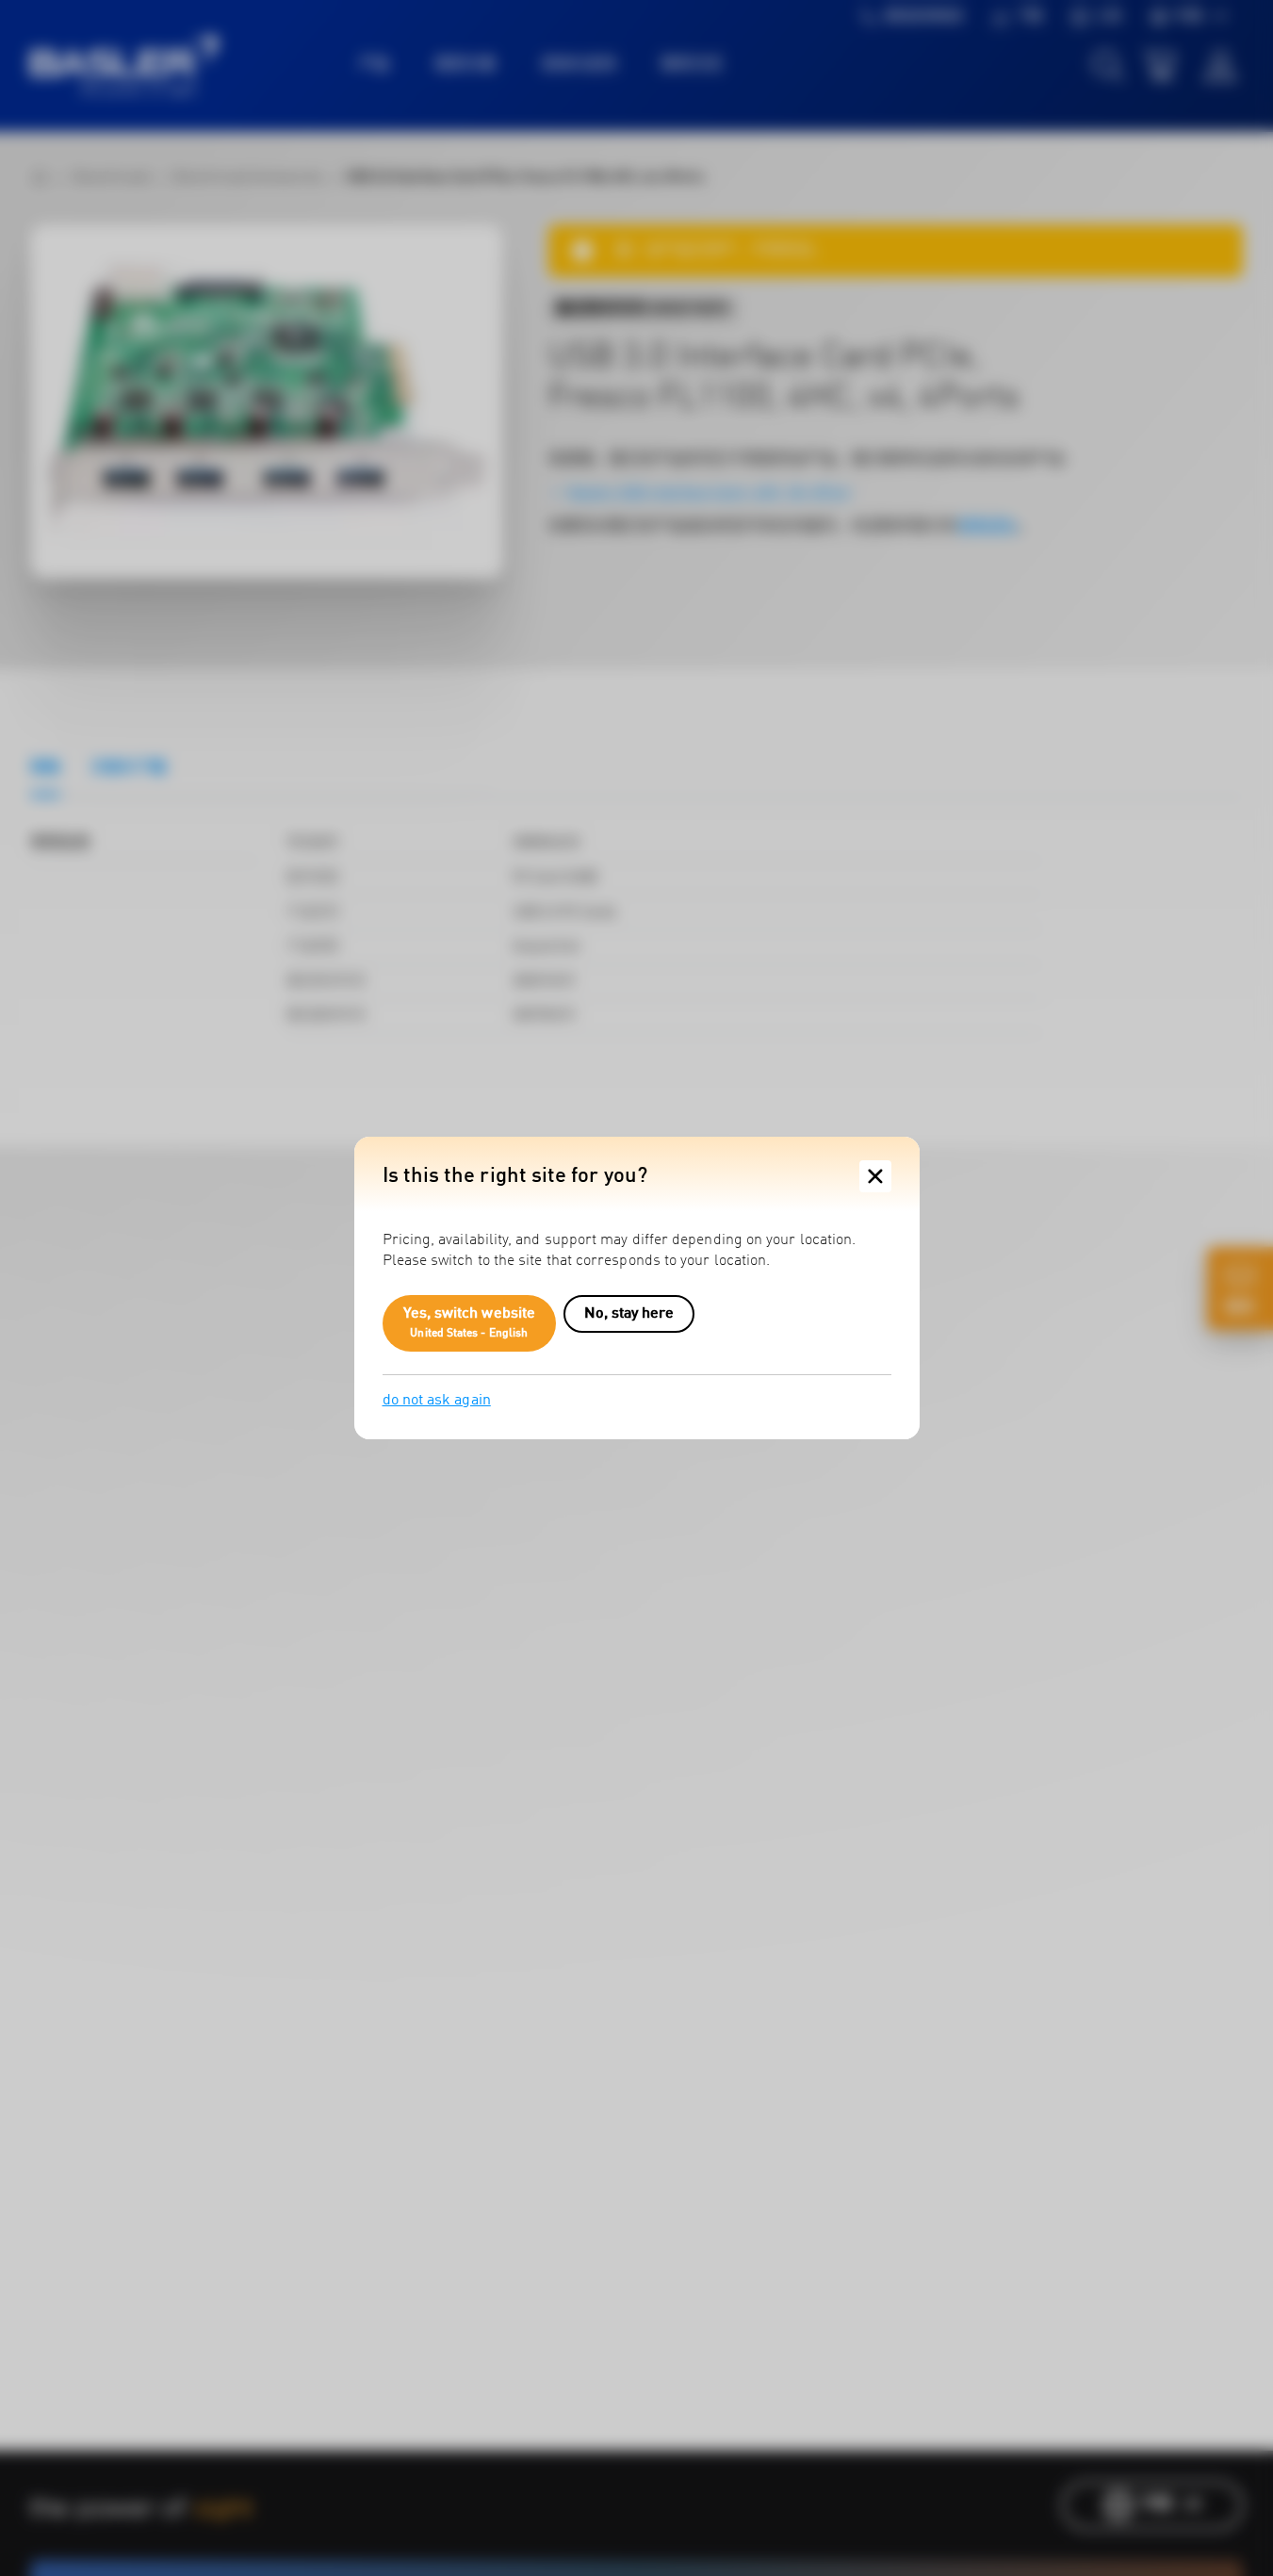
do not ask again (437, 1401)
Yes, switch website (470, 1323)
